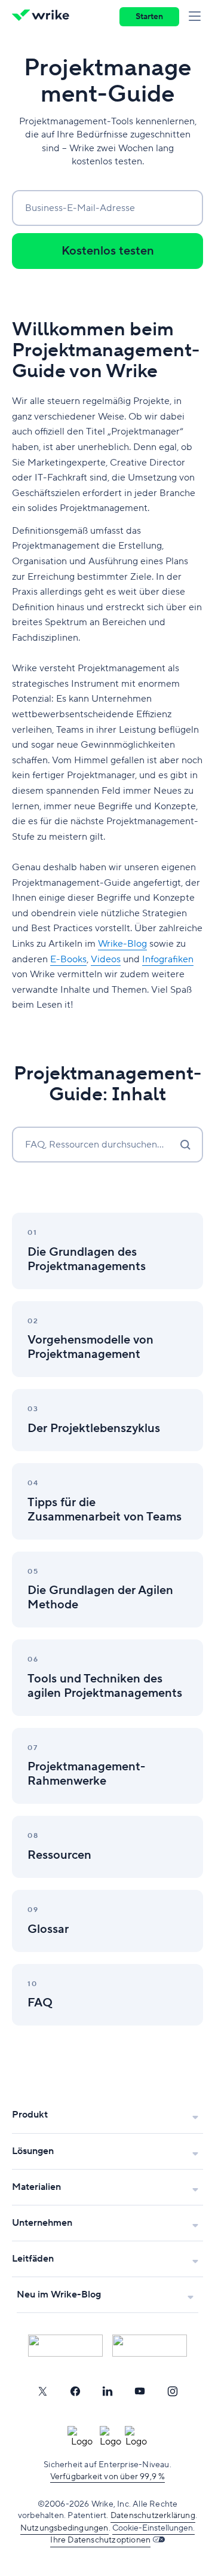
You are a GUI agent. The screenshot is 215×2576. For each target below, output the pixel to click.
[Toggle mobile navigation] (197, 17)
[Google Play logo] (150, 2346)
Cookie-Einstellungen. (153, 2528)
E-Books (68, 959)
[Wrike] (44, 17)
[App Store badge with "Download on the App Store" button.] (65, 2346)
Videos (106, 959)
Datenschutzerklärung (153, 2516)
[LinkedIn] (107, 2391)
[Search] (185, 1145)
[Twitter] (42, 2391)
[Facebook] (75, 2391)
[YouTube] (140, 2391)
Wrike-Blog (122, 944)
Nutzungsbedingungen (64, 2528)
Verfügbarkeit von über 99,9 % (108, 2477)
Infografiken (168, 959)
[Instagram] (173, 2391)
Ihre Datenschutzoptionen (100, 2540)
